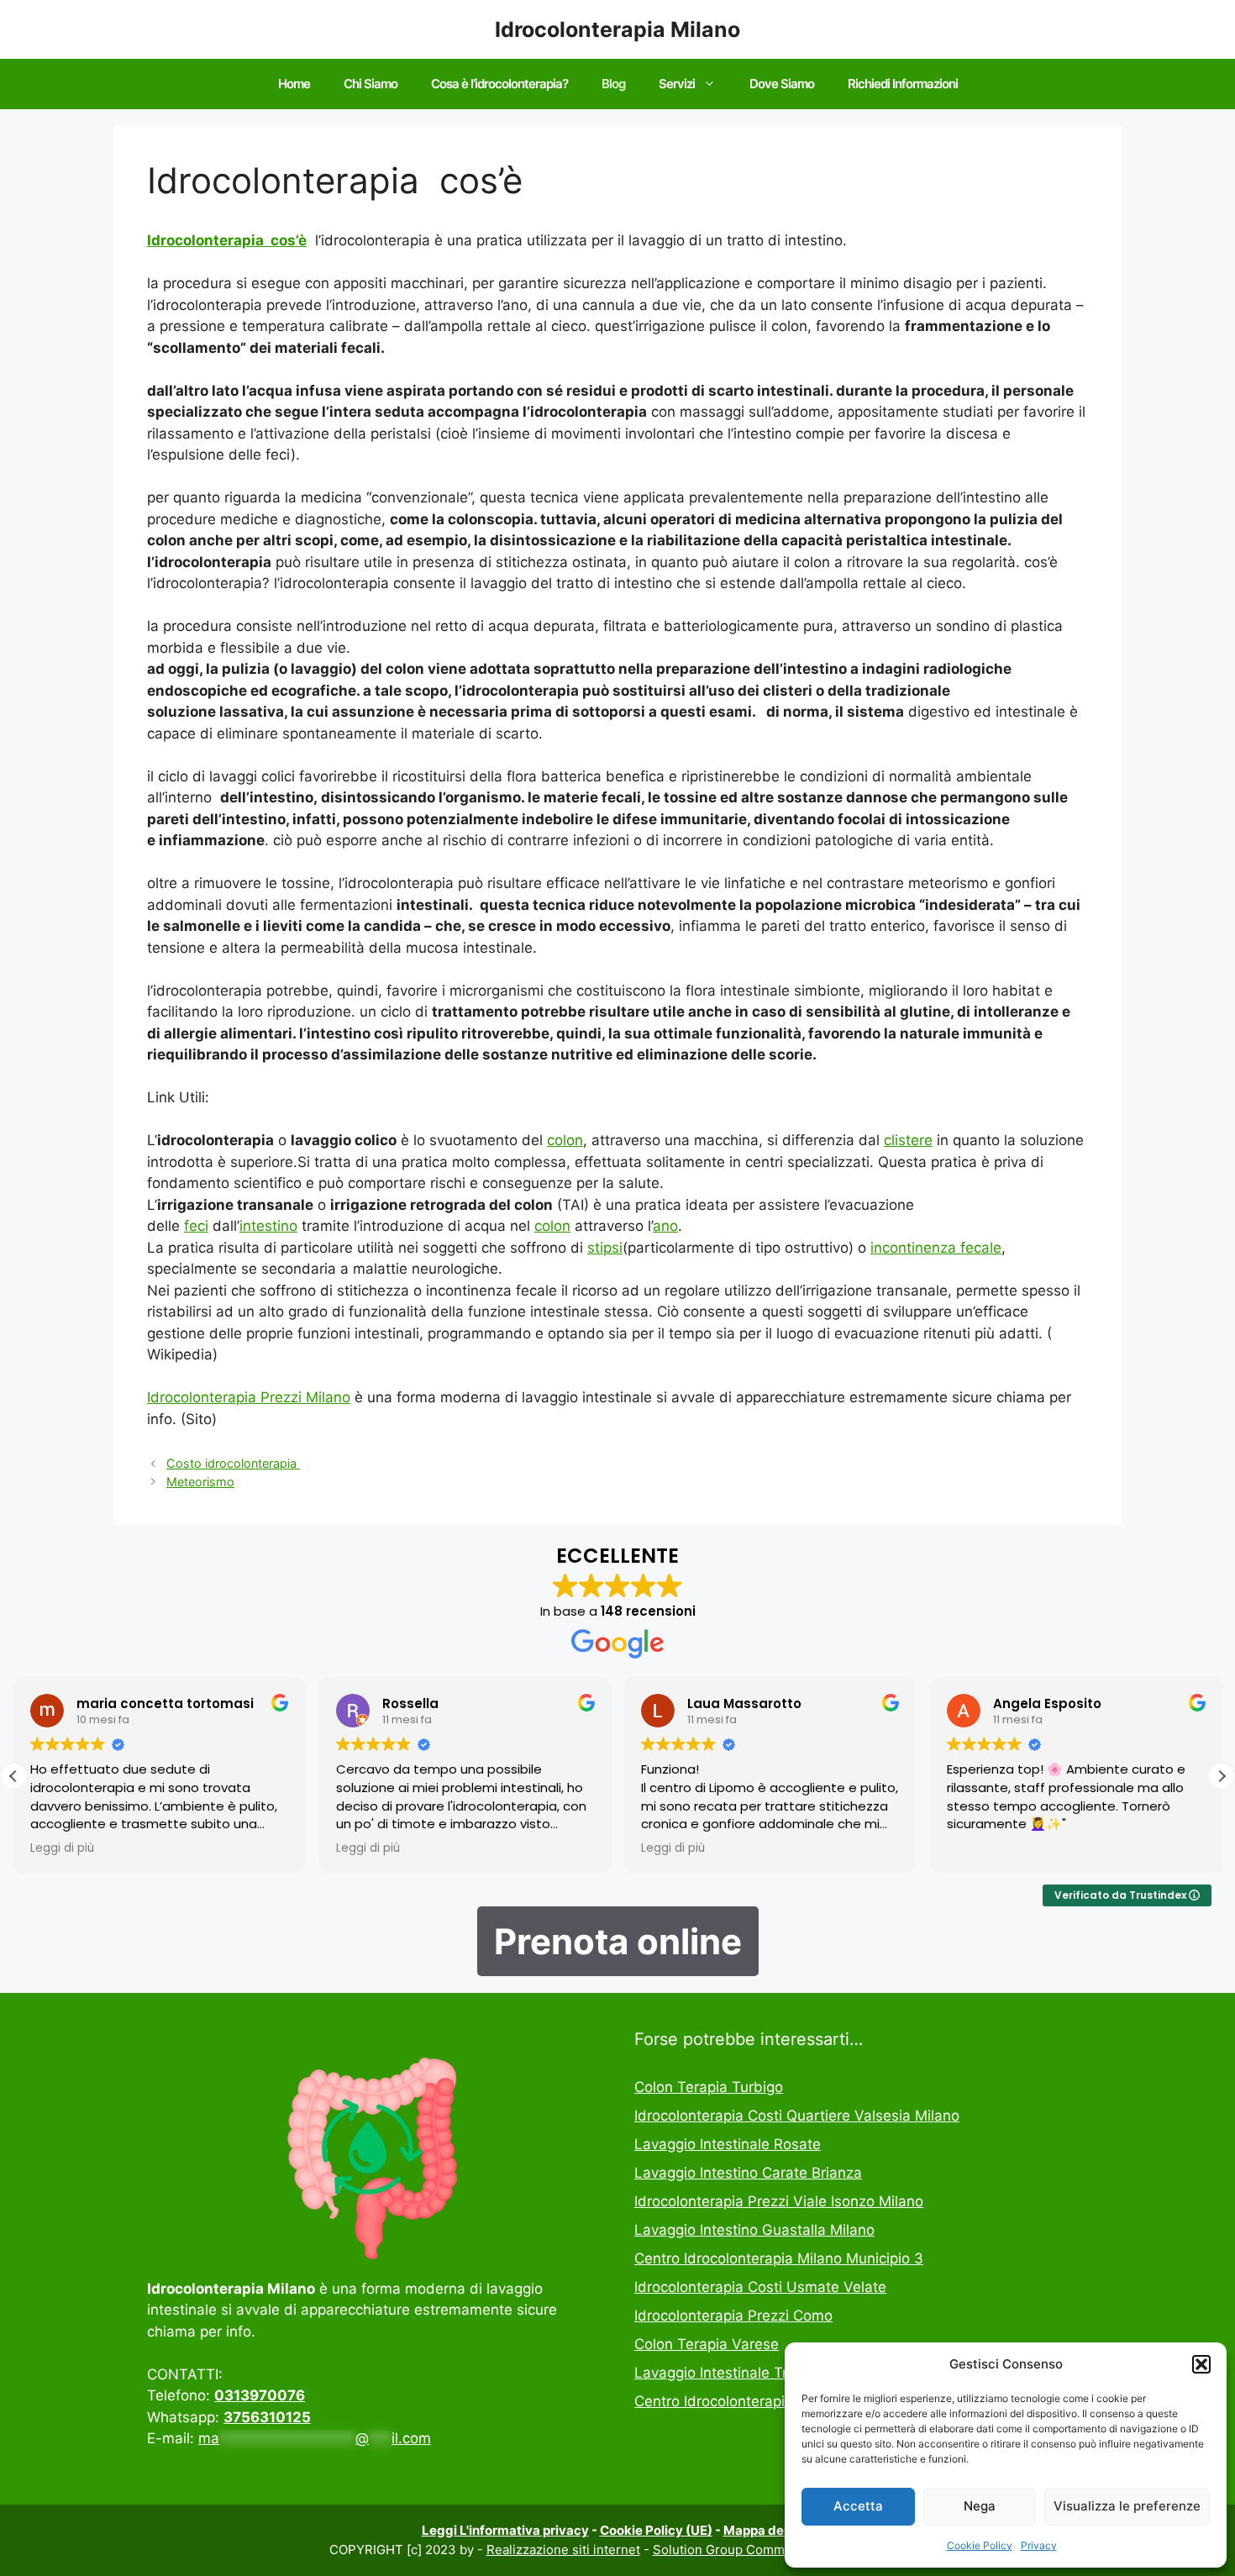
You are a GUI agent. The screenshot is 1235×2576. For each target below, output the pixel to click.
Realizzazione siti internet (563, 2550)
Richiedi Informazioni (903, 84)
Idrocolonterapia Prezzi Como (733, 2316)
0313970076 (260, 2395)
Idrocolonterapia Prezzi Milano (249, 1397)
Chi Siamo (370, 84)
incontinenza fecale (936, 1248)
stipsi (605, 1248)
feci (196, 1226)
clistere (908, 1140)
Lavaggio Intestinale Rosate (728, 2144)
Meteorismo (200, 1482)
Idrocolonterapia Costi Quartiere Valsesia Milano (797, 2116)
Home (294, 84)
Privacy (1039, 2545)
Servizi (677, 84)
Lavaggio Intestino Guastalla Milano (754, 2230)
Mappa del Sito (769, 2530)
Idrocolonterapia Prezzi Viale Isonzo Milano (779, 2201)
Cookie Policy (980, 2545)
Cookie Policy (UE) (656, 2530)
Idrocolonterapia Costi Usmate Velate (760, 2287)
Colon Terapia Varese (707, 2344)
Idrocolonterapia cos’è (227, 240)
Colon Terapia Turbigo (709, 2087)
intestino (268, 1226)
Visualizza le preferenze (1127, 2506)
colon (565, 1140)
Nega (980, 2506)
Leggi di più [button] (62, 1848)
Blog (613, 84)
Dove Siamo (782, 84)
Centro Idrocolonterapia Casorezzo (752, 2401)
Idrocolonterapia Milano (617, 29)
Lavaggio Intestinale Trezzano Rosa (754, 2373)
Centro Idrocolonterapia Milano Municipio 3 (779, 2258)
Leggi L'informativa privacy (505, 2530)
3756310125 (267, 2417)
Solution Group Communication (746, 2550)
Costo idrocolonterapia (233, 1463)
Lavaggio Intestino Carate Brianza (748, 2173)
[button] (1201, 2364)
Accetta (858, 2506)
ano (665, 1226)
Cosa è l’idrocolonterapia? (499, 84)
